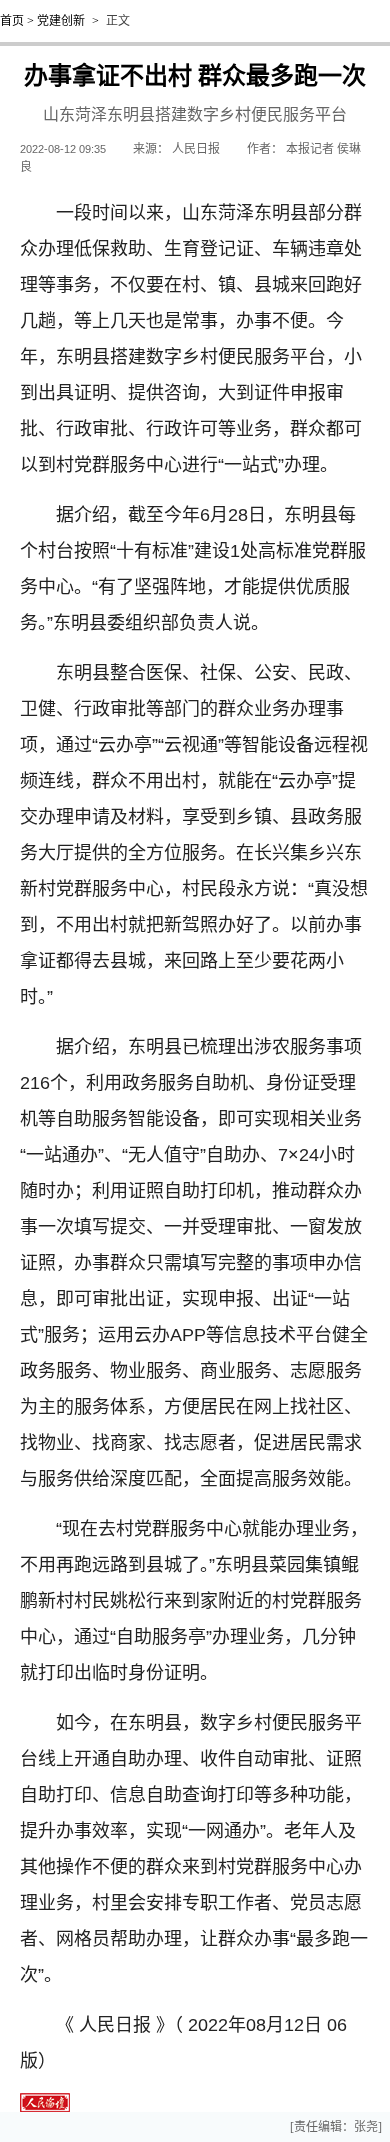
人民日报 (196, 149)
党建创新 (61, 21)
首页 (12, 21)
